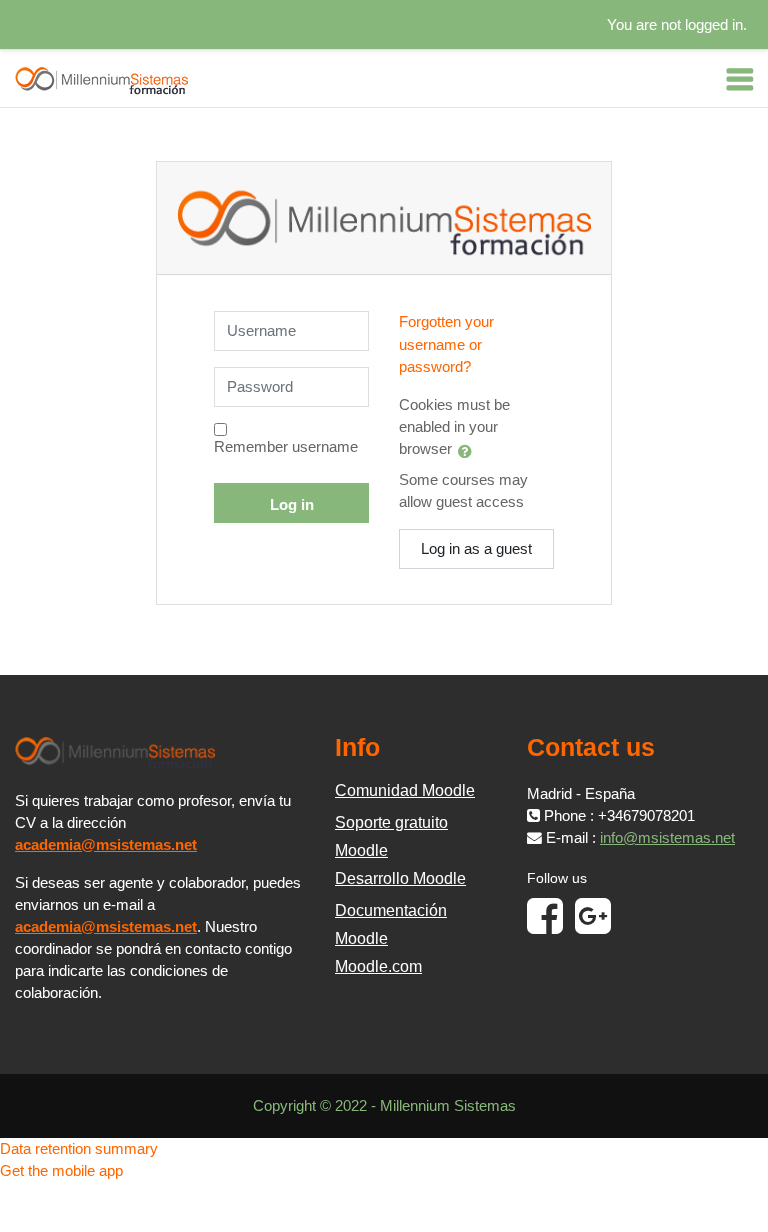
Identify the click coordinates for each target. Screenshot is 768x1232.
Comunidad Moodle (405, 790)
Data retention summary (79, 1149)
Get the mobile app (61, 1171)
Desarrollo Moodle (400, 878)
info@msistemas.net (667, 838)
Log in (292, 505)
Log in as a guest (476, 549)
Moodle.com (378, 966)
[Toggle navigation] (740, 79)
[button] (469, 451)
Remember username (286, 447)
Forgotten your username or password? (446, 344)
